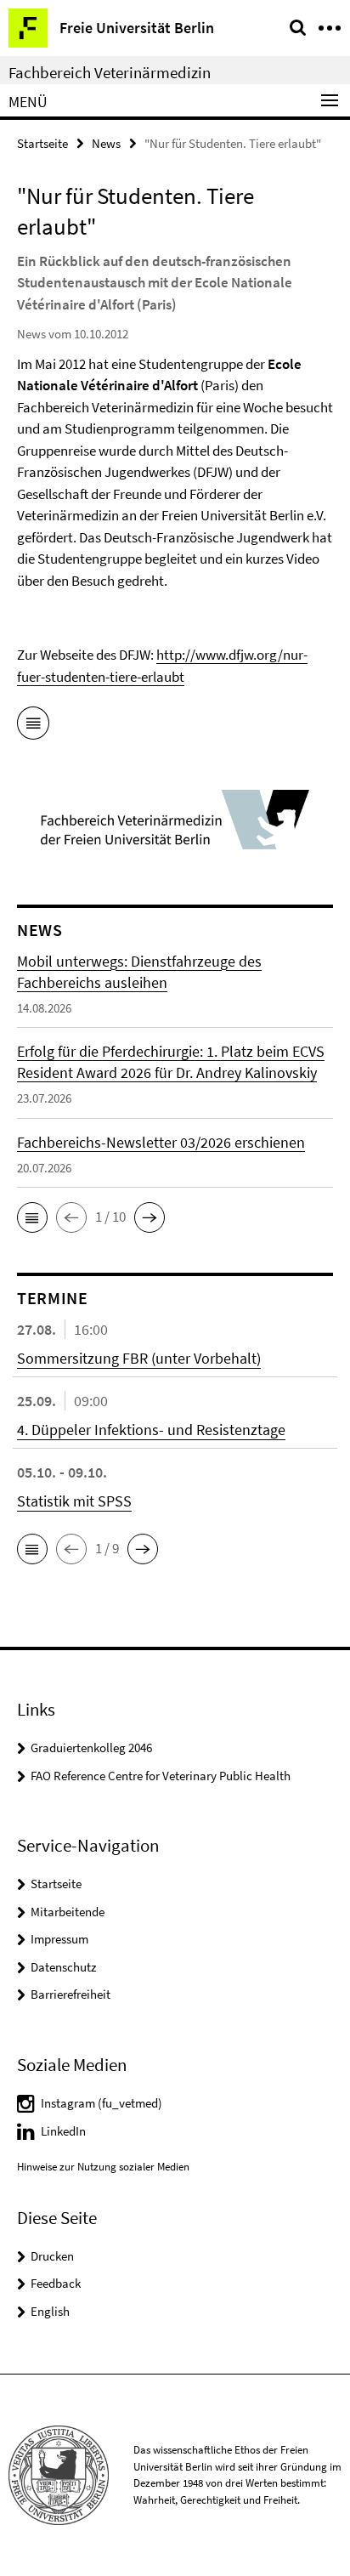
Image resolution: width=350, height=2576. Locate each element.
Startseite (42, 143)
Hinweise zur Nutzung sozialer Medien (103, 2167)
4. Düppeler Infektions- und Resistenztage (151, 1430)
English (50, 2311)
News (106, 143)
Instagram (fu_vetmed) (102, 2103)
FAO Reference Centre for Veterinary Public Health (161, 1776)
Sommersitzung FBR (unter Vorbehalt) (139, 1358)
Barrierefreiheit (71, 1994)
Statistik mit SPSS (74, 1501)
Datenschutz (63, 1967)
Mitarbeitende (68, 1912)
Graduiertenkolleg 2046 (91, 1748)
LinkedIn (63, 2131)
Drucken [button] (52, 2256)
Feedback (56, 2283)
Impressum (59, 1939)
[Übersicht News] (33, 726)
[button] (32, 1217)
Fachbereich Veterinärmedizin (110, 72)
